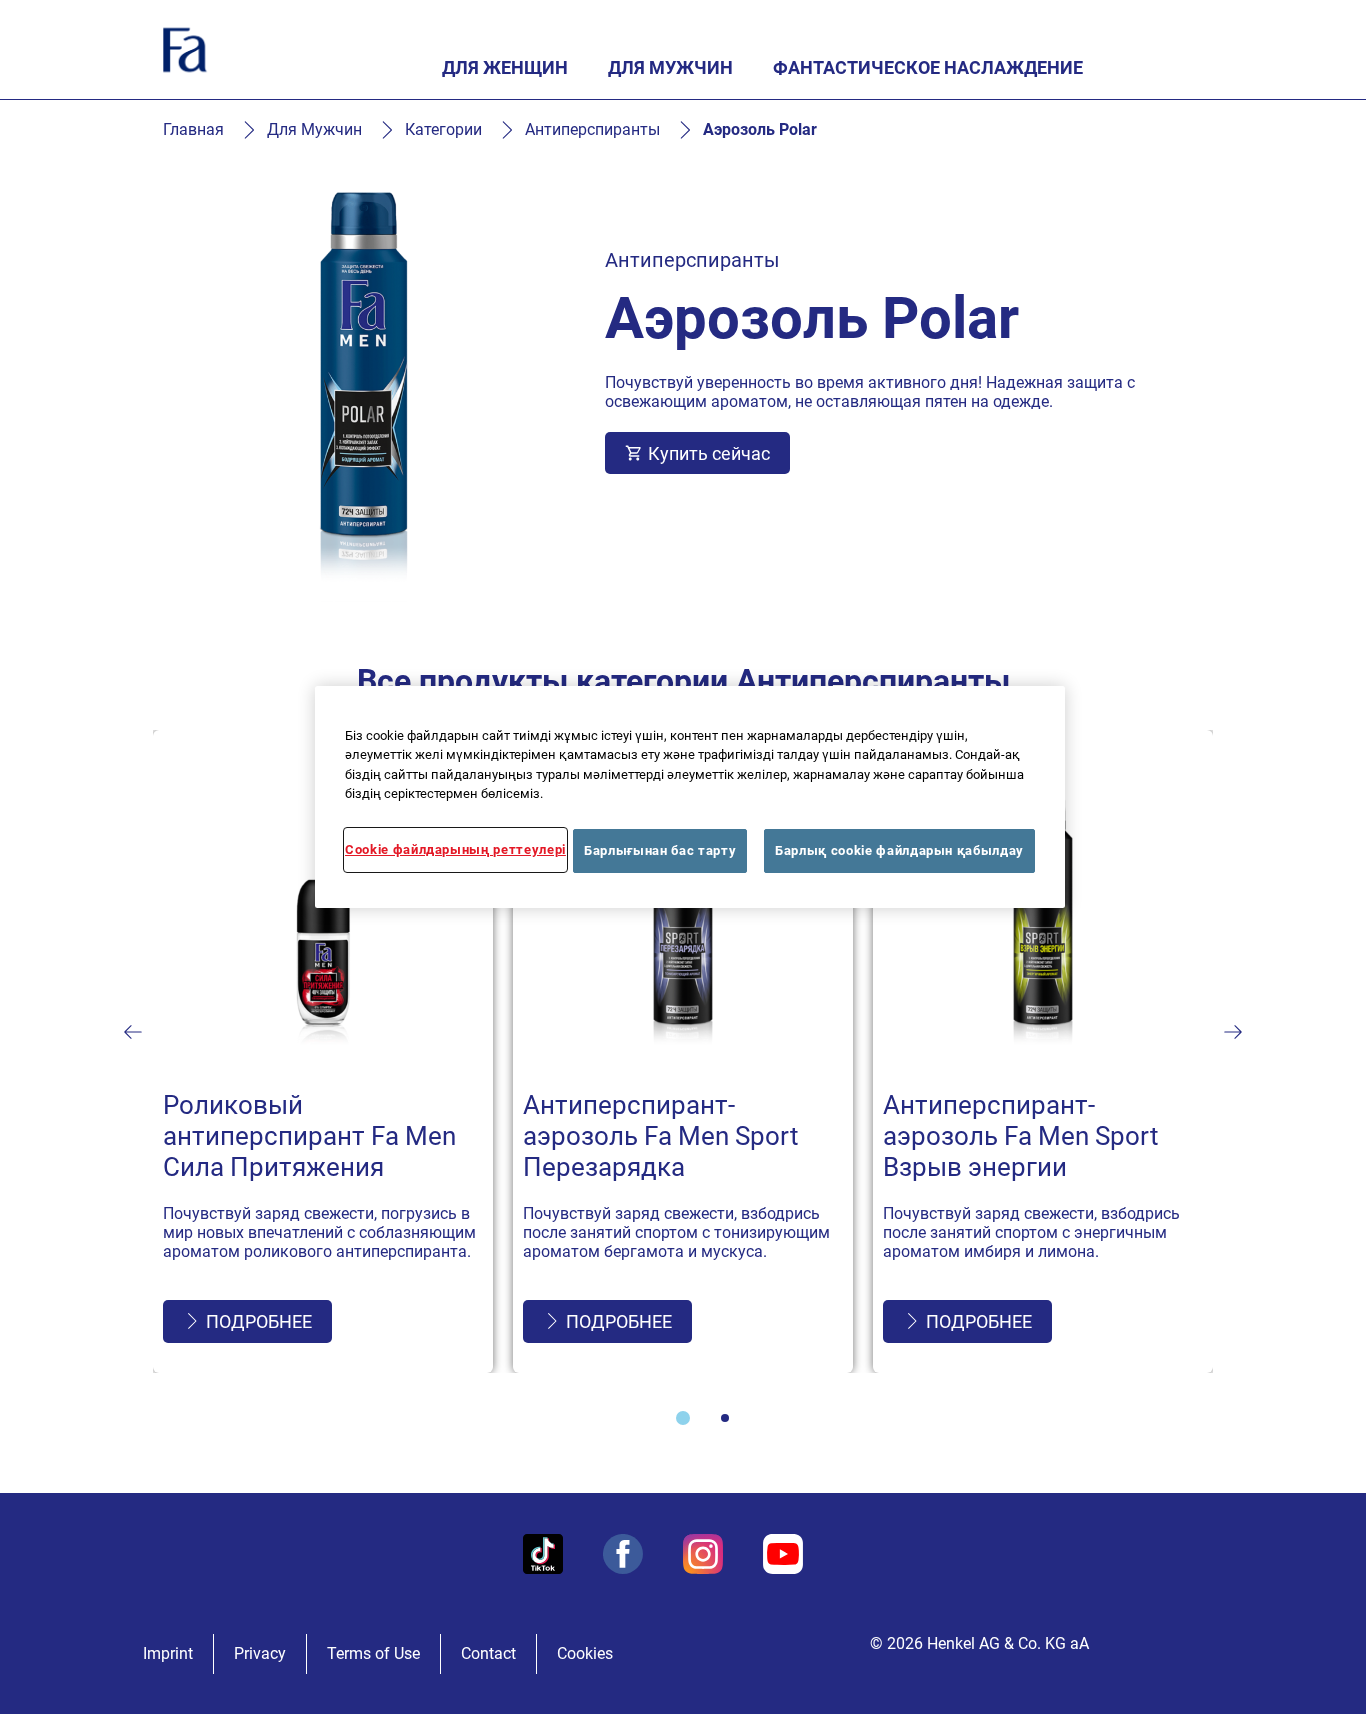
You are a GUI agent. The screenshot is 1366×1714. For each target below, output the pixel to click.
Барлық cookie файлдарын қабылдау (899, 850)
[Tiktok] (543, 1554)
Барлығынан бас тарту (660, 850)
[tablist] (683, 1418)
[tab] (683, 1418)
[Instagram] (703, 1554)
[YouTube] (783, 1554)
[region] (690, 797)
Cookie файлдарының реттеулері (455, 849)
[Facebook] (623, 1554)
